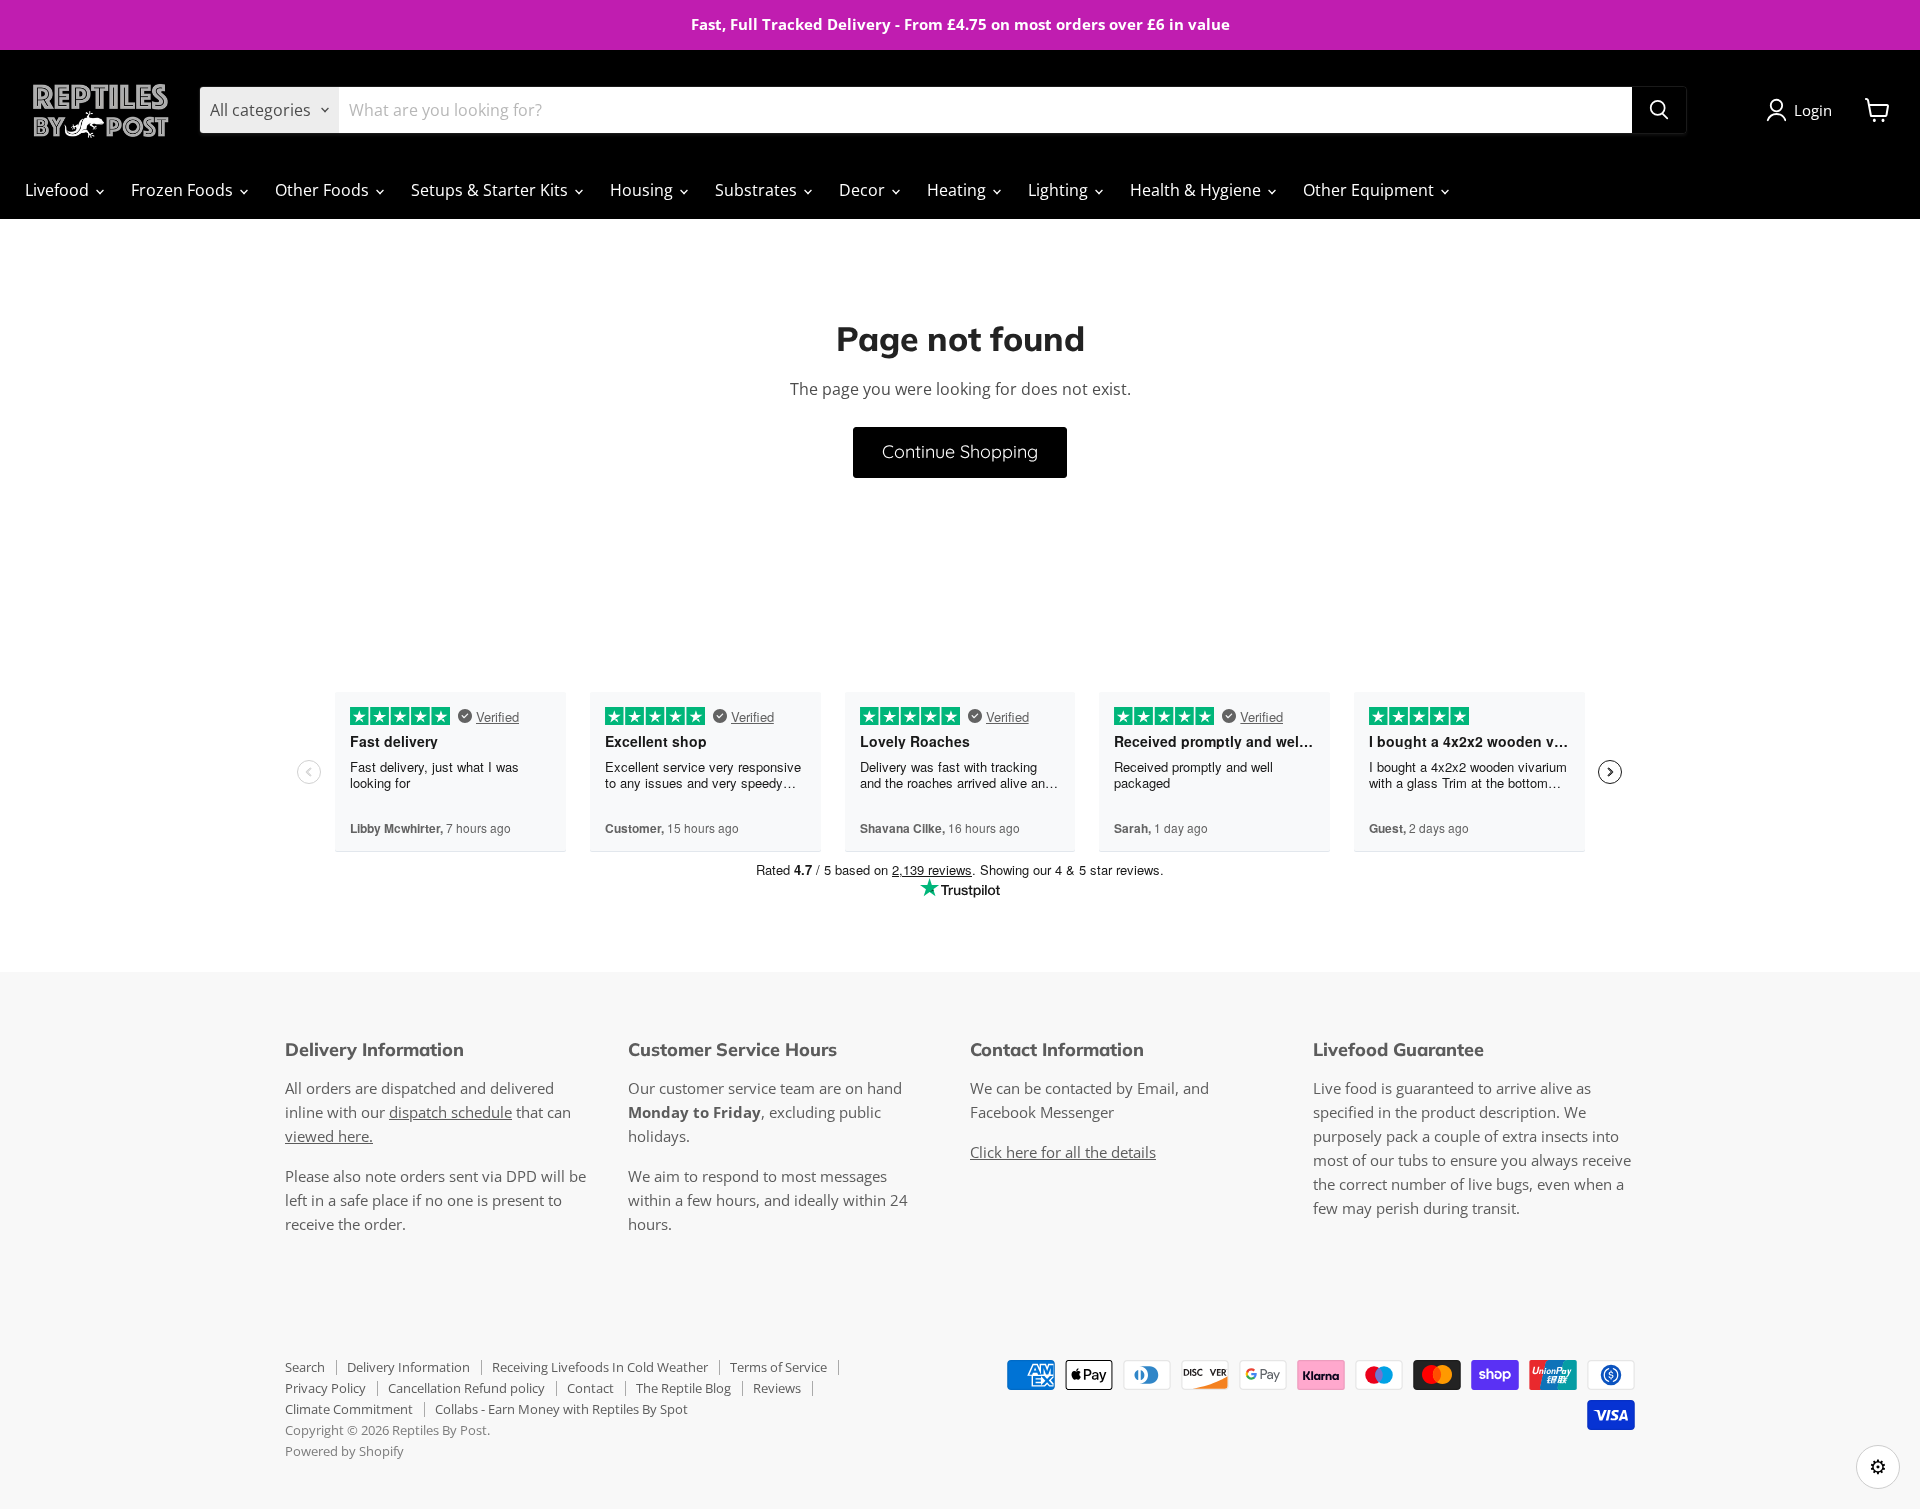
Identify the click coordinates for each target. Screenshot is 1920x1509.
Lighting (1060, 190)
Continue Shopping (960, 451)
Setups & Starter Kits (491, 190)
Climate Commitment (349, 1409)
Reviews (777, 1388)
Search (305, 1367)
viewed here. (329, 1136)
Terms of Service (778, 1367)
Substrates (758, 190)
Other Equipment (1370, 190)
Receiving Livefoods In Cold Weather (600, 1367)
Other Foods (324, 190)
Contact (590, 1388)
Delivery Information (408, 1367)
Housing (643, 190)
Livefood (59, 190)
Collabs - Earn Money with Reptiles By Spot (561, 1409)
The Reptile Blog (683, 1388)
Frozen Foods (184, 190)
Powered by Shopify (344, 1451)
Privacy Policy (325, 1388)
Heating (958, 190)
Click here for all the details (1063, 1152)
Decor (864, 190)
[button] (1803, 110)
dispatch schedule (450, 1112)
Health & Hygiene (1197, 190)
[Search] (1659, 110)
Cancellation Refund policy (466, 1388)
